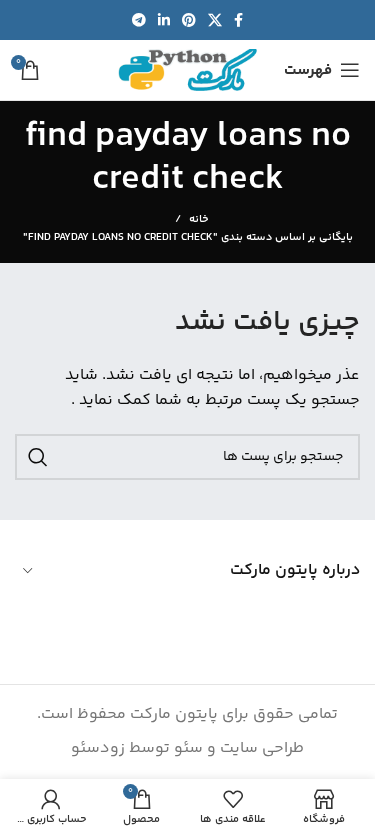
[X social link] (215, 20)
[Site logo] (188, 70)
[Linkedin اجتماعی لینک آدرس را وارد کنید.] (164, 20)
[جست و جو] (38, 457)
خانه (198, 220)
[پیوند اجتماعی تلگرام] (139, 20)
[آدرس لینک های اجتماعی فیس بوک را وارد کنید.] (238, 20)
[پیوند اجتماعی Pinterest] (189, 20)
